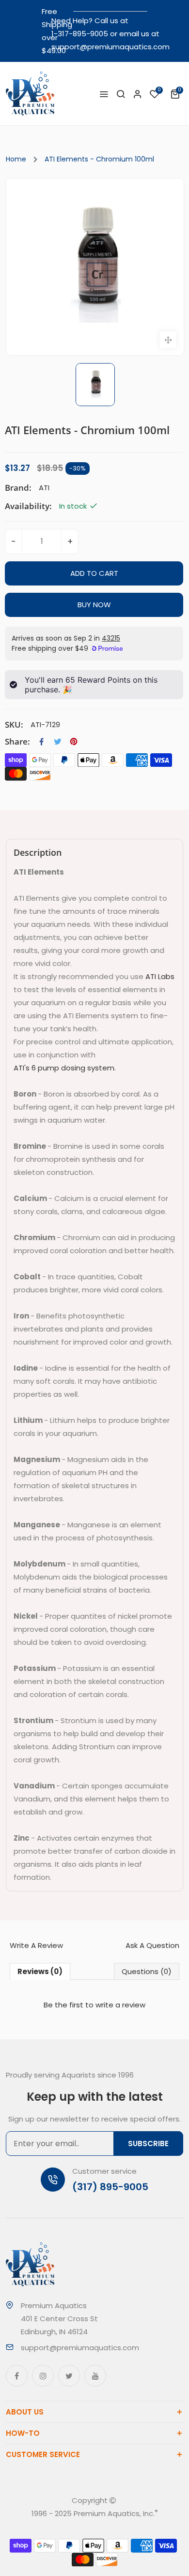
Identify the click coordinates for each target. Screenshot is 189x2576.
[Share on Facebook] (42, 742)
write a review (120, 2005)
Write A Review (36, 1945)
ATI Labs (160, 976)
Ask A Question (152, 1945)
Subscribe (148, 2144)
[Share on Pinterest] (74, 742)
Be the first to (94, 2005)
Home (16, 159)
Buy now (94, 605)
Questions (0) (147, 1971)
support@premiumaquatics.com (110, 47)
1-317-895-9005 (80, 34)
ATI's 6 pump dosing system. (65, 1068)
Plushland (108, 2526)
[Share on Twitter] (58, 742)
